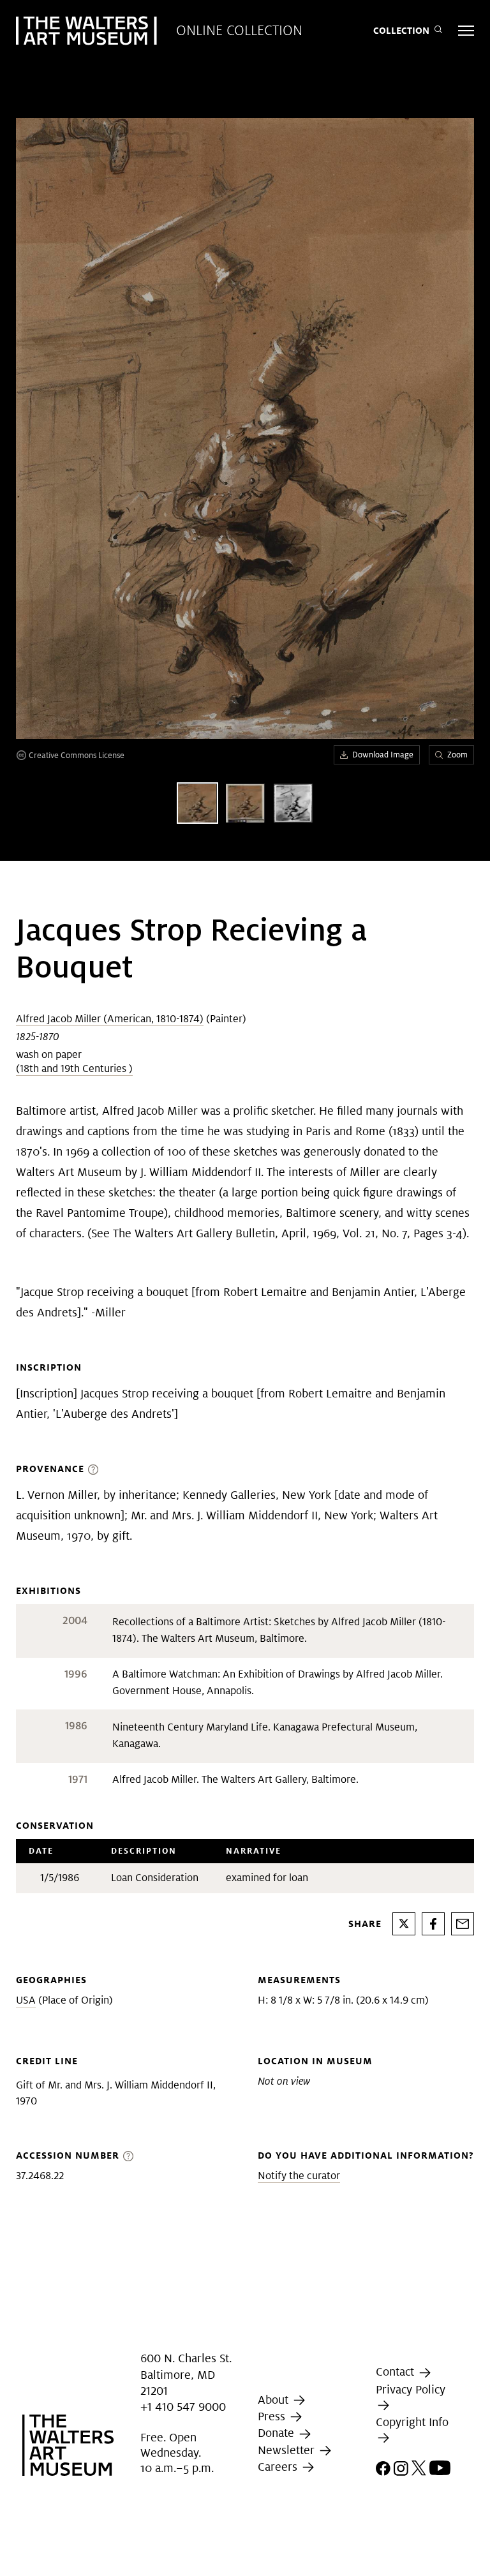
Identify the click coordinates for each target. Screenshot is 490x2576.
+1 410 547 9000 (183, 2407)
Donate (278, 2433)
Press (273, 2416)
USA (26, 2000)
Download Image (383, 755)
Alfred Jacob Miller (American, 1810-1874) (110, 1019)
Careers (279, 2467)
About (275, 2400)
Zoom (457, 755)
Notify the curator (299, 2176)
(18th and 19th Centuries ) (74, 1068)
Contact (397, 2372)
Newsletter (288, 2450)
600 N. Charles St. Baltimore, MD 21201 (186, 2375)
